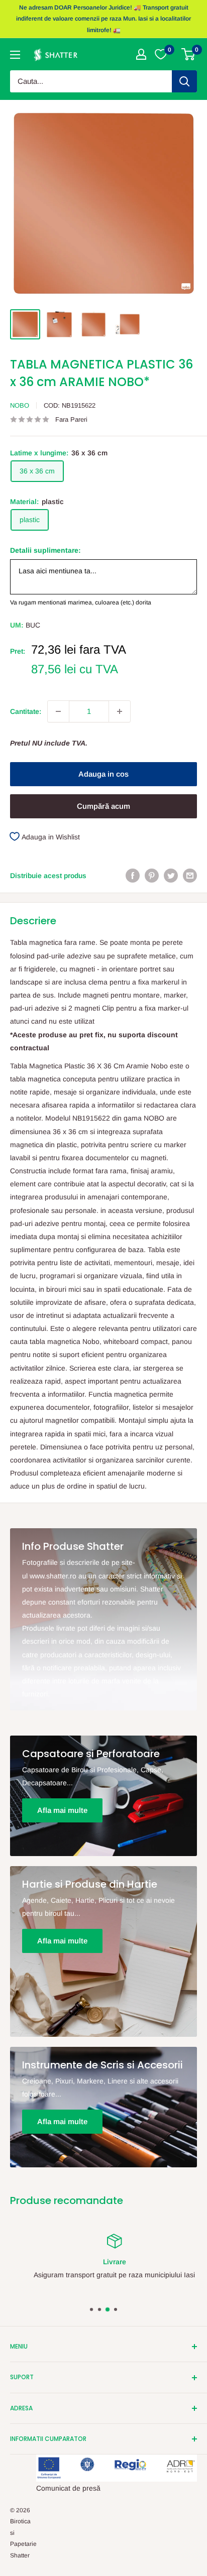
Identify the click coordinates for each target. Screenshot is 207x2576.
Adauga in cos (103, 774)
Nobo (20, 405)
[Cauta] (184, 81)
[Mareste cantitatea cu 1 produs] (120, 711)
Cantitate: (26, 711)
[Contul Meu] (141, 54)
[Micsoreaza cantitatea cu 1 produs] (58, 711)
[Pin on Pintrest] (152, 876)
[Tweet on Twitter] (171, 876)
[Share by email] (190, 876)
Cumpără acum (103, 806)
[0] (189, 54)
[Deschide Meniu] (15, 55)
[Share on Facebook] (133, 876)
